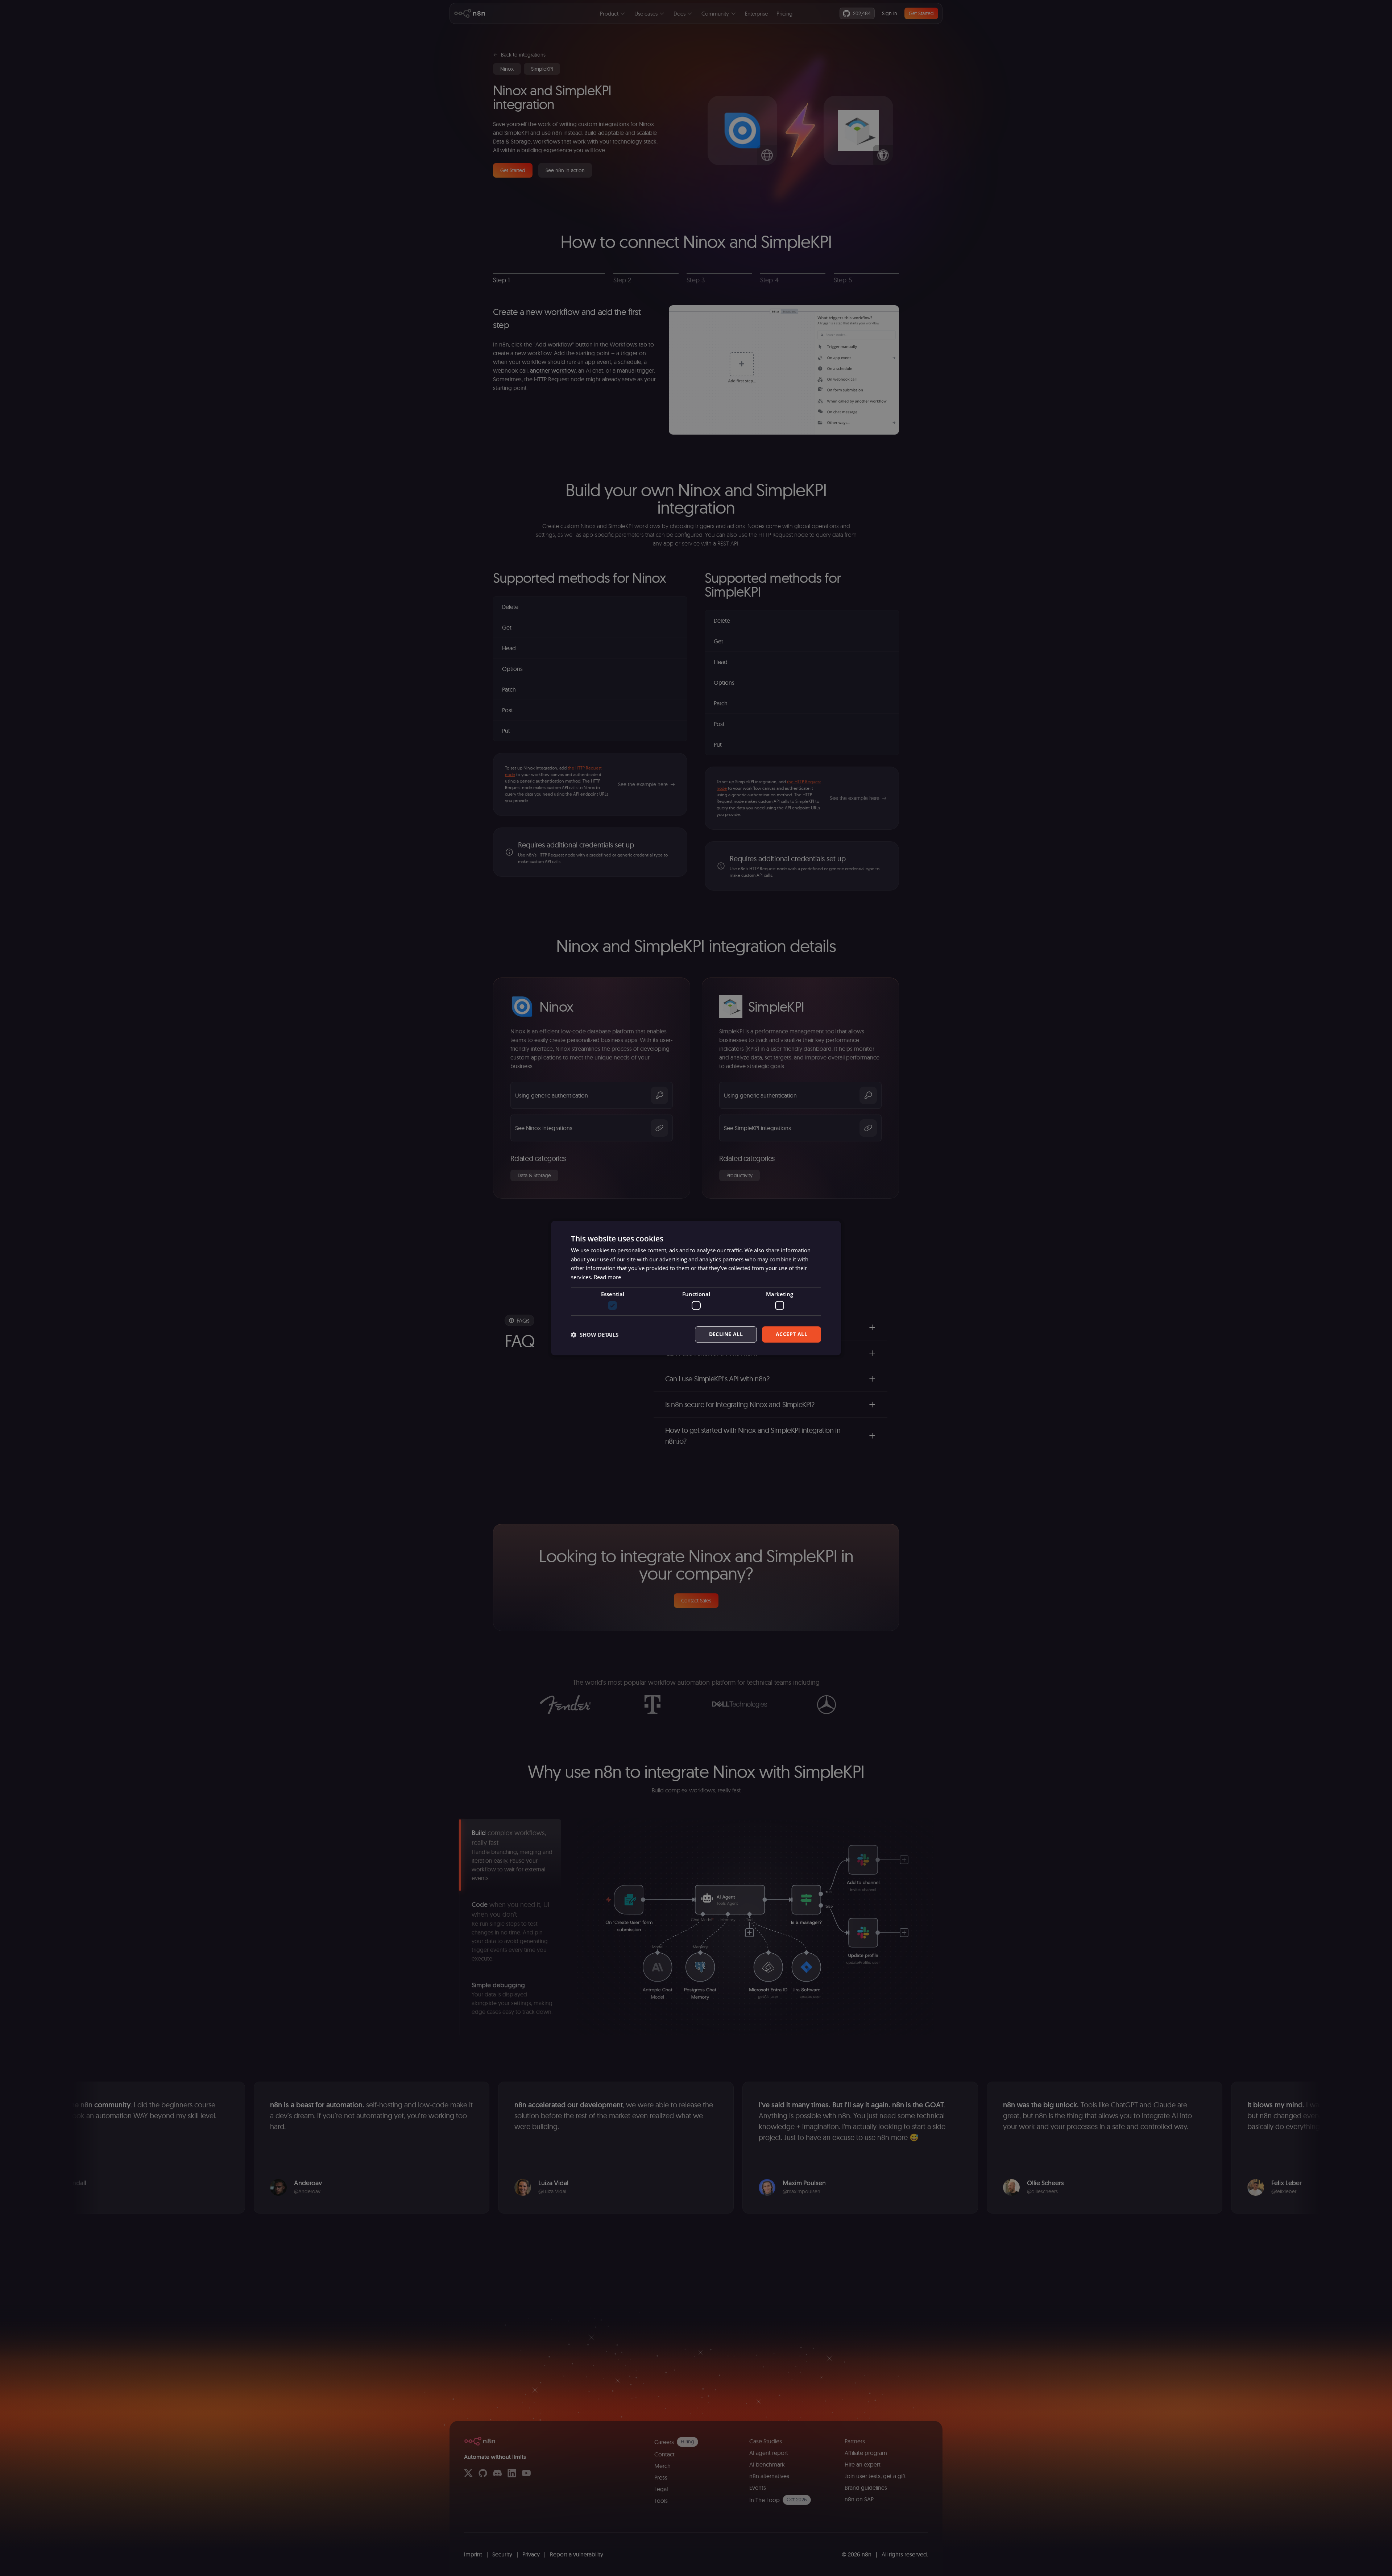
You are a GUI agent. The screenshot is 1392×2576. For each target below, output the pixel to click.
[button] (595, 1335)
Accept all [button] (792, 1334)
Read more (607, 1277)
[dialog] (696, 1288)
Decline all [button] (726, 1334)
